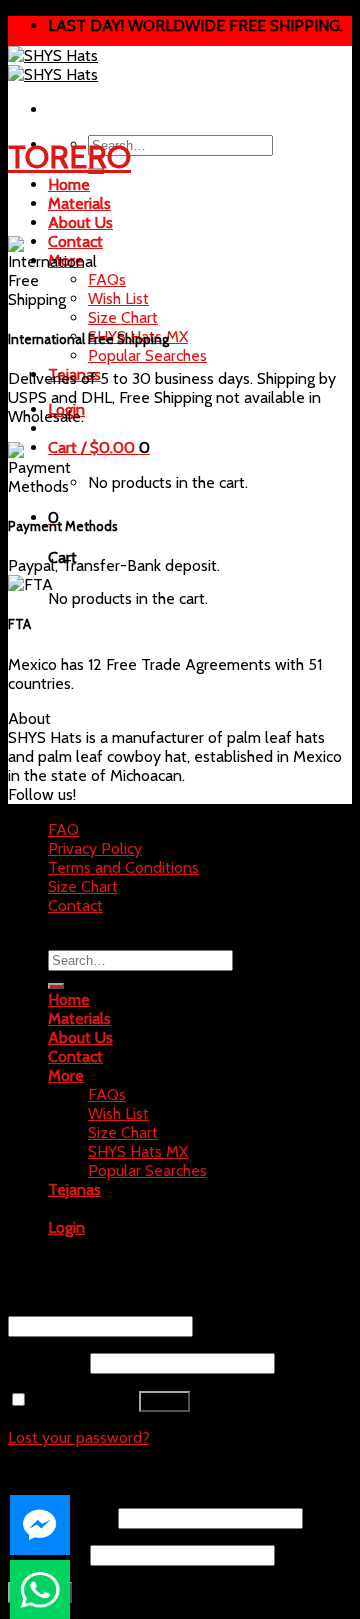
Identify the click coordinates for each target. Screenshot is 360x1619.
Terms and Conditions (123, 867)
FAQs (107, 279)
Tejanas (74, 374)
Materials (79, 203)
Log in (164, 1401)
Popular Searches (147, 355)
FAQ (63, 829)
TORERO (69, 156)
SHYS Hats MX (138, 1151)
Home (69, 184)
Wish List (118, 298)
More (66, 1075)
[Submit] (56, 986)
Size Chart (123, 317)
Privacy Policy (95, 848)
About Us (80, 222)
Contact (75, 905)
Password (47, 1362)
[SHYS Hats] (53, 65)
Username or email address (107, 1306)
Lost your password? (79, 1437)
